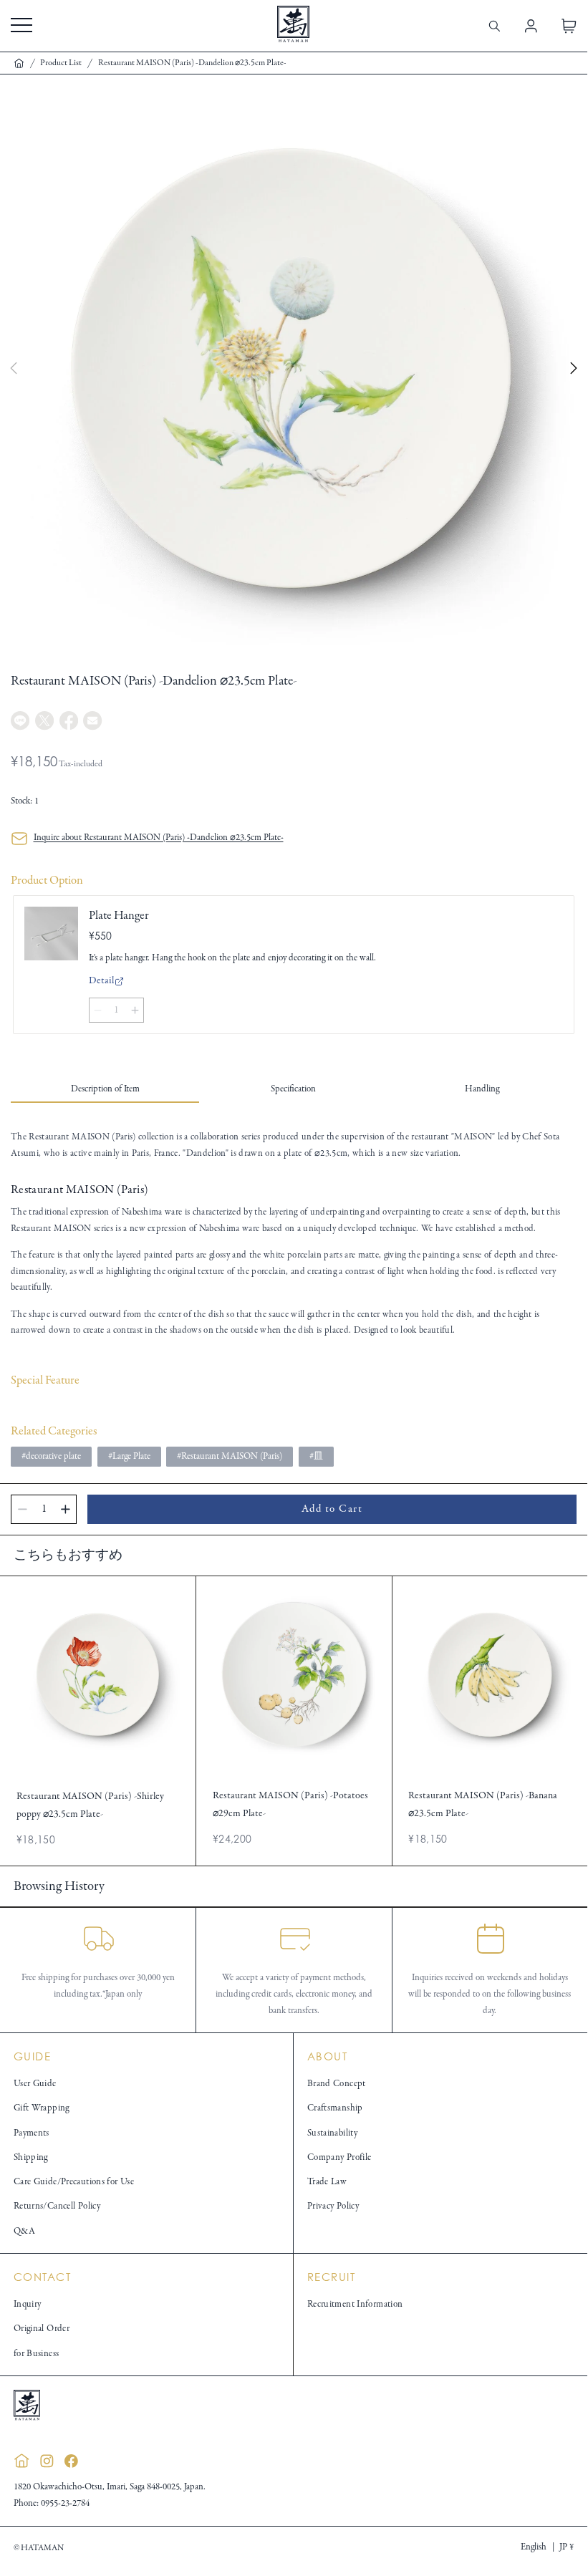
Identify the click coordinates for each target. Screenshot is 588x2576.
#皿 (316, 1457)
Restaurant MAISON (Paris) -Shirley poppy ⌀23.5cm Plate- (90, 1805)
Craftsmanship (335, 2108)
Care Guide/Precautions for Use (74, 2182)
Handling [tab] (482, 1089)
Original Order (42, 2329)
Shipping (31, 2158)
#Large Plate (129, 1457)
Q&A (24, 2232)
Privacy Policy (333, 2206)
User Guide (35, 2084)
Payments (32, 2133)
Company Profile (339, 2158)
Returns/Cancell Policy (57, 2206)
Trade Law (327, 2182)
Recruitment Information (355, 2305)
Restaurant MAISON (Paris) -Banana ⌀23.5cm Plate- (483, 1804)
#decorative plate (51, 1457)
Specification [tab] (293, 1089)
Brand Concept (337, 2084)
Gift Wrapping (42, 2108)
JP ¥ (567, 2547)
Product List (61, 63)
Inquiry (28, 2305)
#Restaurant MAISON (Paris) (230, 1457)
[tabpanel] (294, 1234)
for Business (37, 2354)
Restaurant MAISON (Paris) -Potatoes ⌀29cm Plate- (290, 1804)
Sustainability (332, 2133)
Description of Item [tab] (105, 1089)
